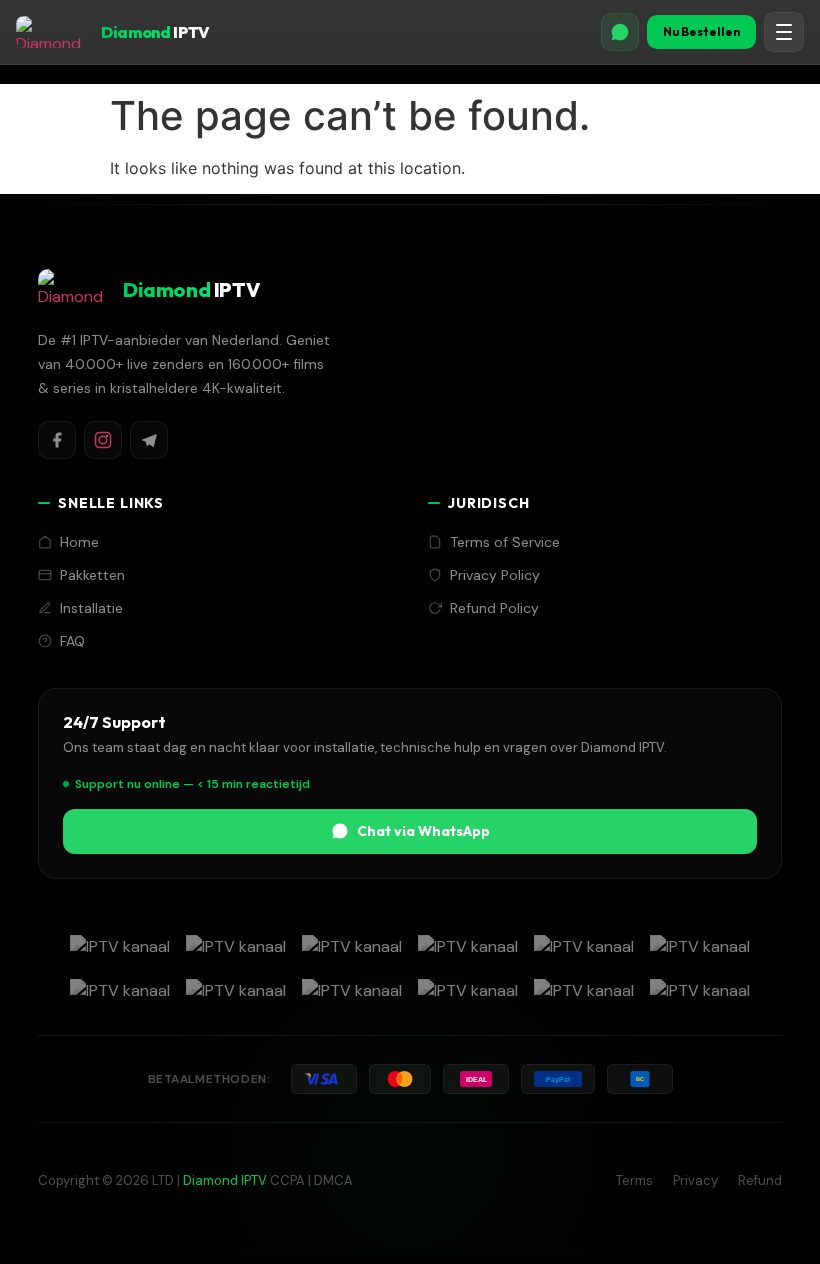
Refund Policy (494, 608)
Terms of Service (505, 542)
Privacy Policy (495, 575)
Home (79, 542)
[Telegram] (149, 440)
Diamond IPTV (225, 1180)
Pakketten (92, 575)
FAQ (72, 641)
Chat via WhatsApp (423, 831)
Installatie (91, 608)
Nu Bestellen (701, 31)
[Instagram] (103, 440)
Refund (760, 1180)
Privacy (695, 1180)
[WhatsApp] (620, 32)
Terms (634, 1180)
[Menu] (784, 32)
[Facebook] (57, 440)
